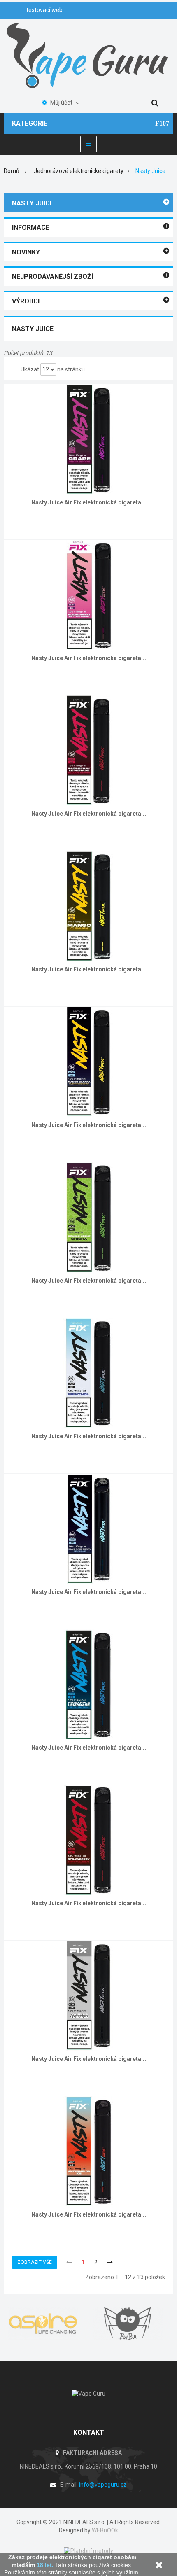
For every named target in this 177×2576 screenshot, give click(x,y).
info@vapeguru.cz (103, 2485)
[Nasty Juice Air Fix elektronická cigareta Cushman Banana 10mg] (89, 1061)
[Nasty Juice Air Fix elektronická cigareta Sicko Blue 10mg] (89, 1528)
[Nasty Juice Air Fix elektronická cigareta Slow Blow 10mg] (89, 1684)
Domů (12, 171)
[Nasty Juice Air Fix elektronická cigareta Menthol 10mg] (89, 1372)
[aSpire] (46, 2324)
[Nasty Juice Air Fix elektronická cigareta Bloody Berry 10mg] (89, 750)
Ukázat (30, 369)
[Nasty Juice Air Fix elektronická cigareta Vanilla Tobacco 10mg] (89, 1995)
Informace (31, 227)
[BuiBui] (131, 2324)
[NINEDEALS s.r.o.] (88, 55)
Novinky (26, 252)
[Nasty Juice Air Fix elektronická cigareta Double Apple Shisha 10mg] (89, 1217)
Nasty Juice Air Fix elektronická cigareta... (89, 502)
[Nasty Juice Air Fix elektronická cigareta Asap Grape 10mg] (89, 439)
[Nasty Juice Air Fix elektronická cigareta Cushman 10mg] (89, 905)
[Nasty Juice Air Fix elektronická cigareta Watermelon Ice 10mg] (89, 2151)
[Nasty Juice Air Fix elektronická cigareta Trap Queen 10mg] (89, 1839)
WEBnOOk (105, 2530)
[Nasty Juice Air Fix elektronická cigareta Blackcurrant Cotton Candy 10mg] (89, 594)
